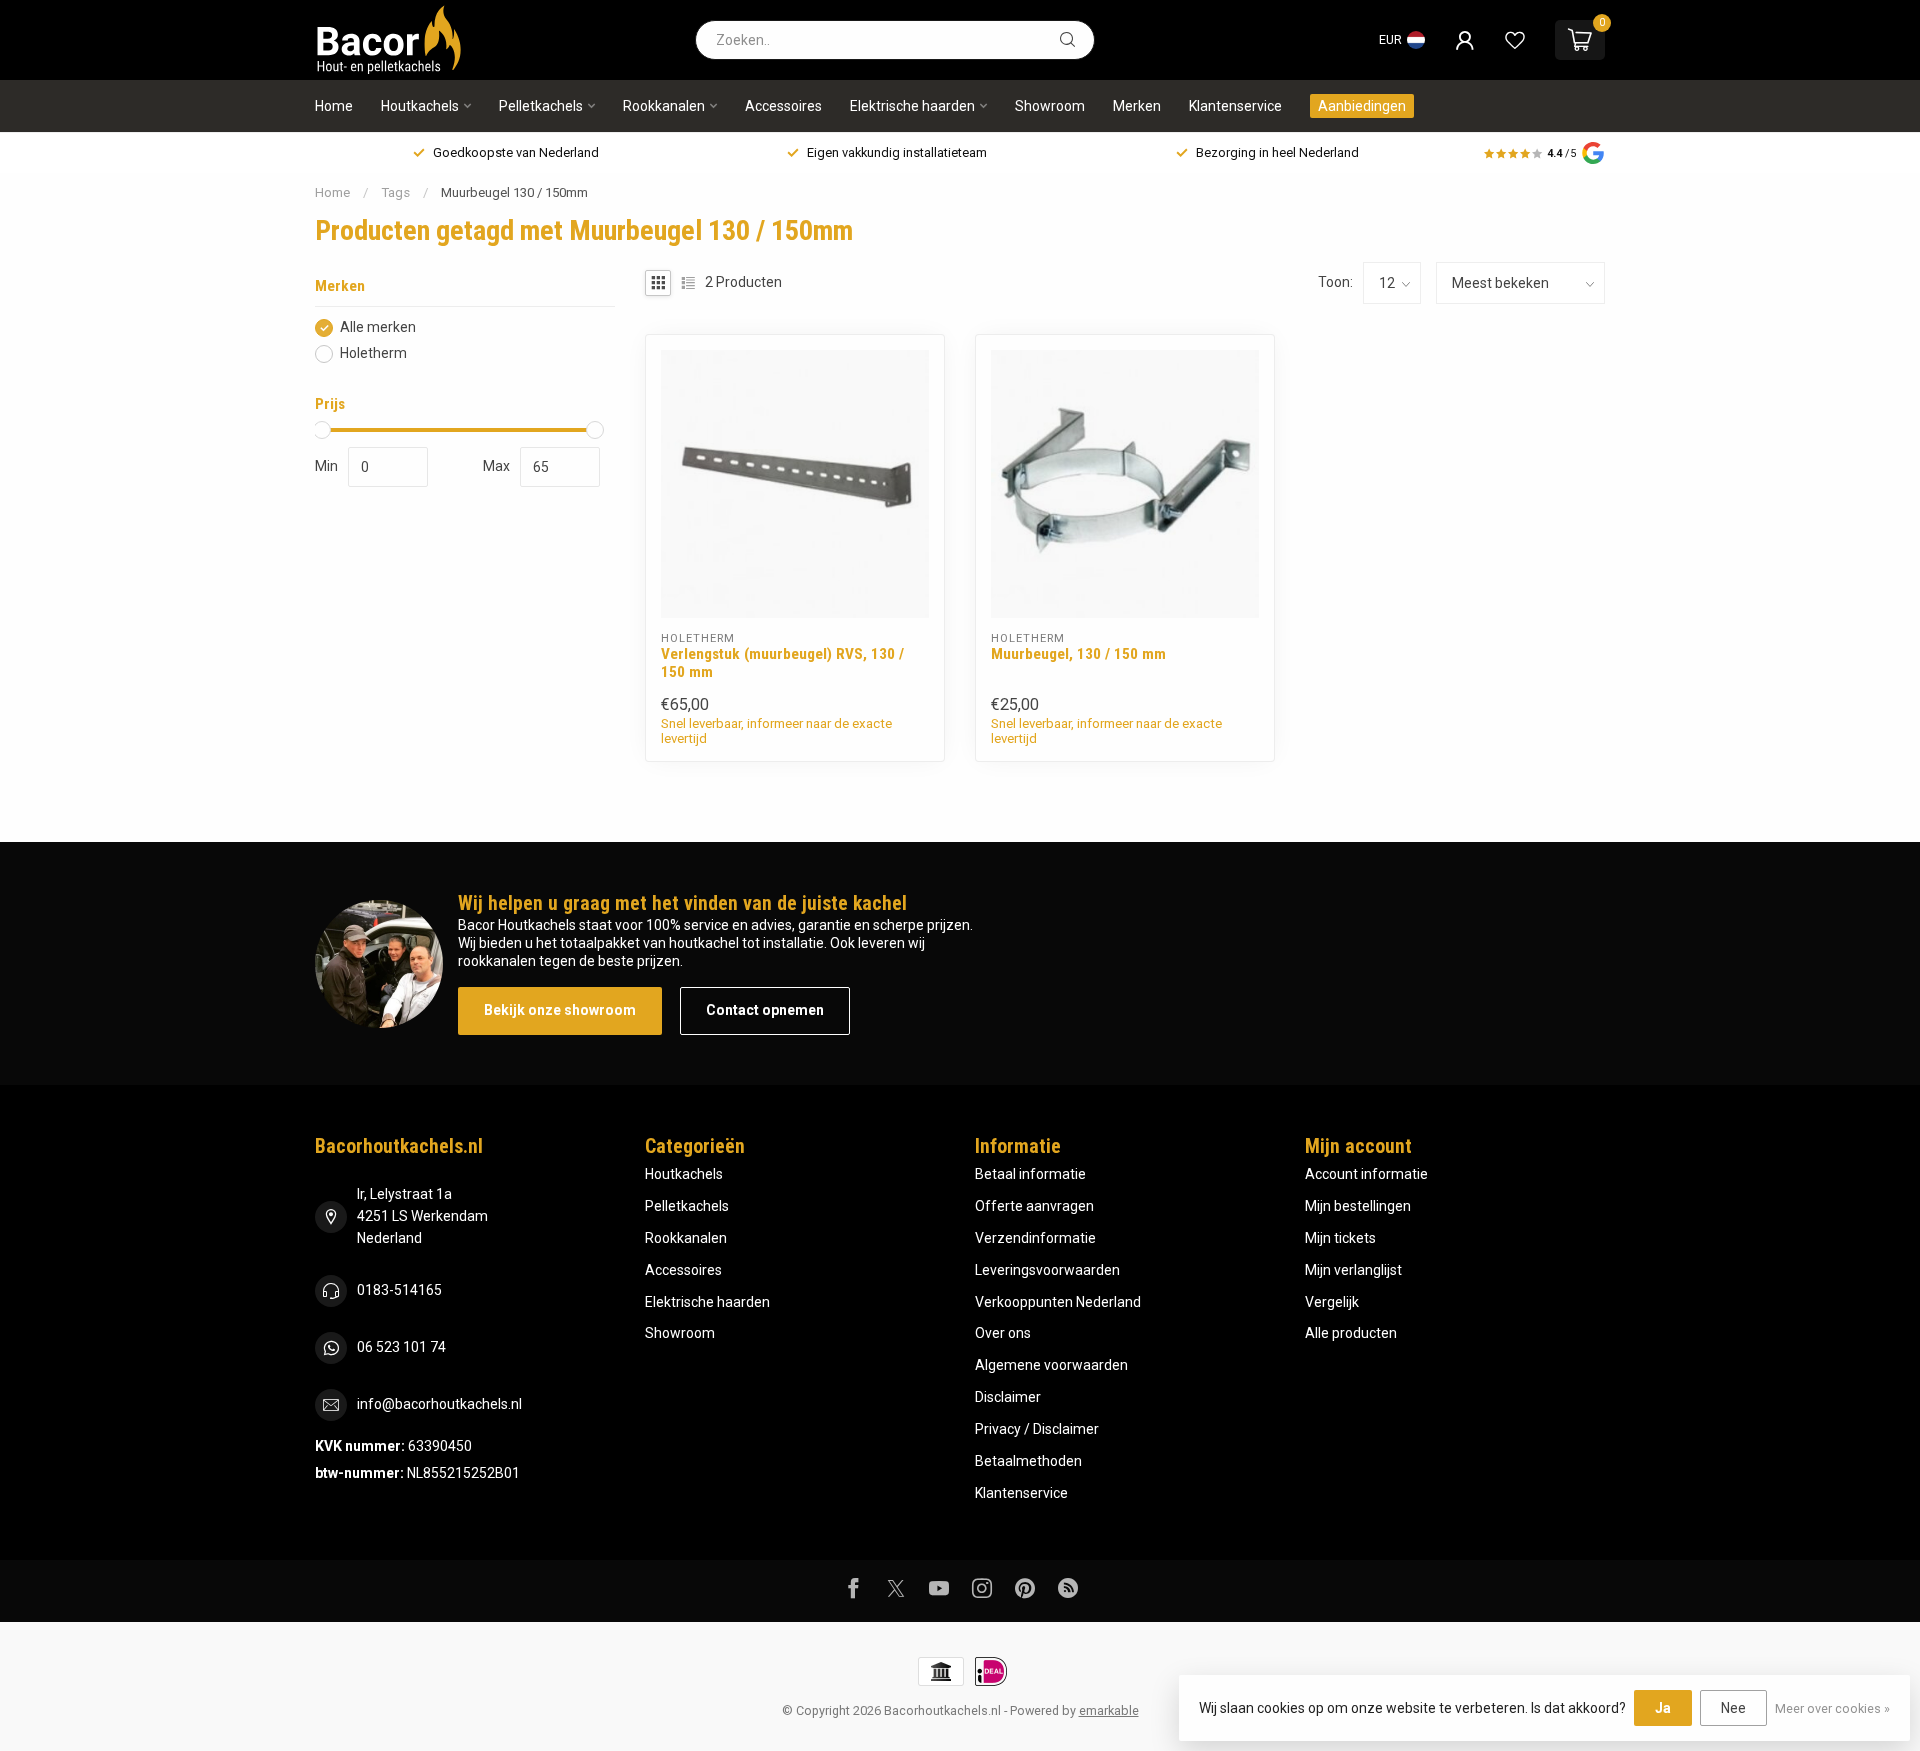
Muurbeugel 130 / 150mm (514, 192)
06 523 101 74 (401, 1347)
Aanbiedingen (1362, 106)
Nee (1733, 1708)
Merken (1137, 106)
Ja (1663, 1708)
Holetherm (373, 353)
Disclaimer (1008, 1397)
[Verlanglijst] (1515, 40)
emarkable (1109, 1710)
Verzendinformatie (1035, 1238)
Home (334, 106)
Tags (395, 192)
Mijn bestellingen (1358, 1206)
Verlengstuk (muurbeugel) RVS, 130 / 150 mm (782, 663)
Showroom (1050, 106)
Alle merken (378, 327)
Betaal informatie (1030, 1174)
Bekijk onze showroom (560, 1010)
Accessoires (783, 106)
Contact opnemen (765, 1010)
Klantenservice (1235, 106)
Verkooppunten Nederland (1058, 1302)
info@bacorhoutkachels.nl (439, 1404)
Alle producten (1351, 1333)
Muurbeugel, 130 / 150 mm (1078, 654)
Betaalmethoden (1028, 1461)
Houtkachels (420, 106)
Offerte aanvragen (1034, 1206)
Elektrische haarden (912, 106)
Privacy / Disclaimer (1037, 1429)
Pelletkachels (541, 106)
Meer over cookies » (1832, 1708)
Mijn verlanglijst (1353, 1270)
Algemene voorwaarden (1051, 1365)
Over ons (1003, 1333)
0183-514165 (399, 1290)
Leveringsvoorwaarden (1047, 1270)
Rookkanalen (664, 106)
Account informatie (1366, 1174)
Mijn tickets (1340, 1238)
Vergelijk (1332, 1302)
